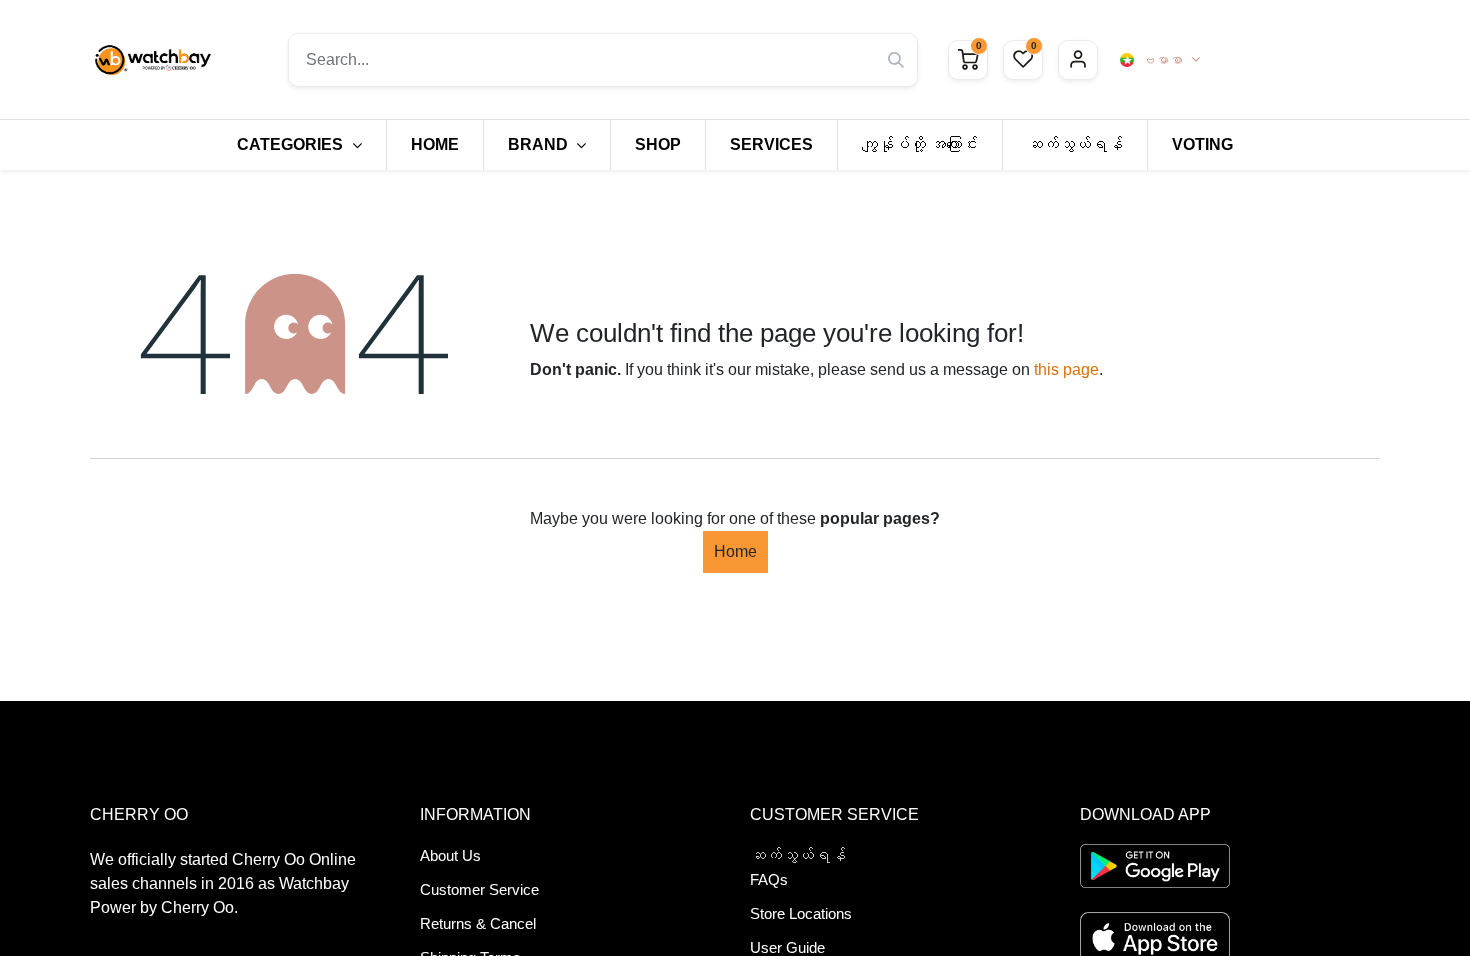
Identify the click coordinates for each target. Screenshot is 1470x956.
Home (735, 551)
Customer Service (479, 889)
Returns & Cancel (478, 923)
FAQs (769, 879)
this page (1066, 369)
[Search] (896, 60)
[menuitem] (435, 145)
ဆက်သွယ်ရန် (798, 855)
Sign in (1078, 60)
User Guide (787, 947)
